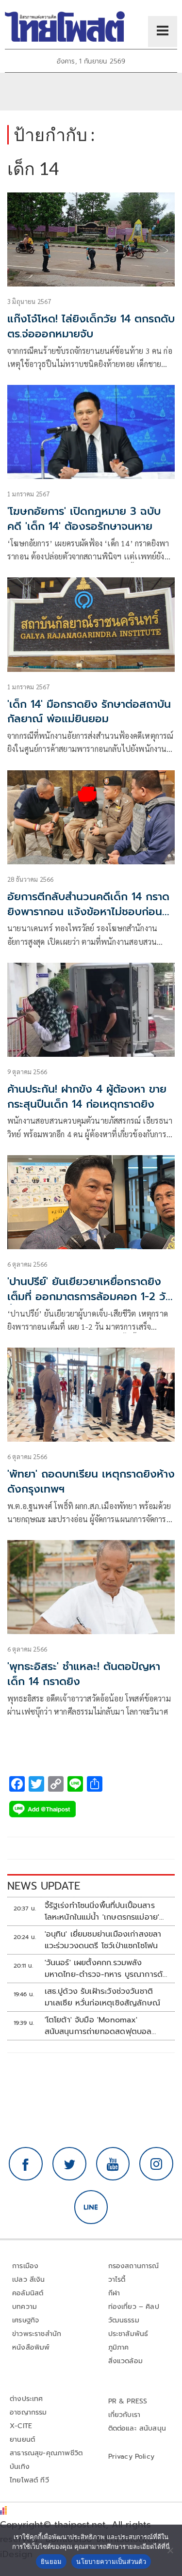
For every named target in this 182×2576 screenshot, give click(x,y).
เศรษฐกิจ (25, 2320)
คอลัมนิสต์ (28, 2293)
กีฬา (114, 2293)
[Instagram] (156, 2164)
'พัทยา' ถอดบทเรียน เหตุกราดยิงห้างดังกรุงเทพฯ (91, 1481)
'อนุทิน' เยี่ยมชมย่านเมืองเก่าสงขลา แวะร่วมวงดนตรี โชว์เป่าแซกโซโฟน (103, 1940)
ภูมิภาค (119, 2347)
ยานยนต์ (22, 2440)
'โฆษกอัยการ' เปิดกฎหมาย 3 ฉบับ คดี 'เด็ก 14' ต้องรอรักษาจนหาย (84, 519)
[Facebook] (26, 2164)
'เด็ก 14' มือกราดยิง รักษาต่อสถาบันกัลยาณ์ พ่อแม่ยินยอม (89, 712)
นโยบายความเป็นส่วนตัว (111, 2561)
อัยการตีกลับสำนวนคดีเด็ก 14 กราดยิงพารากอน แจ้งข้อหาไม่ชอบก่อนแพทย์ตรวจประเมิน (88, 912)
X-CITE (21, 2426)
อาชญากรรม (28, 2412)
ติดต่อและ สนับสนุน (137, 2428)
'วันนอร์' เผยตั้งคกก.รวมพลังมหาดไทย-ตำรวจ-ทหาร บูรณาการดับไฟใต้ (106, 1969)
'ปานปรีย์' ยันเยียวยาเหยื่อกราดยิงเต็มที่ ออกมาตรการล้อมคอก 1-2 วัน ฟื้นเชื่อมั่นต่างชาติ (90, 1296)
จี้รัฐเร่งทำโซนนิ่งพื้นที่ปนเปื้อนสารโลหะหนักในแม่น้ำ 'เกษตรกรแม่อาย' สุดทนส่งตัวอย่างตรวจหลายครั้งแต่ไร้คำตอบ (104, 1911)
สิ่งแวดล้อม (125, 2361)
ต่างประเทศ (26, 2399)
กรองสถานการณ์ (134, 2266)
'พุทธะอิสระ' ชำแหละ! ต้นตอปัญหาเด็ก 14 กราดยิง (84, 1674)
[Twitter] (69, 2164)
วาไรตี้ (117, 2280)
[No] (170, 2550)
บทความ (25, 2307)
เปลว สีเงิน (29, 2280)
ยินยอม (51, 2561)
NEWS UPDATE (44, 1886)
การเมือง (25, 2266)
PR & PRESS (128, 2401)
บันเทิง (20, 2467)
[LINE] (91, 2207)
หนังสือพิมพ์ (31, 2347)
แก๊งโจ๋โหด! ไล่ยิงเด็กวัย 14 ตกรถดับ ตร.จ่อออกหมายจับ (91, 326)
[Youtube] (113, 2164)
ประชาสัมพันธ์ (128, 2334)
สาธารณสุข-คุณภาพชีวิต (46, 2453)
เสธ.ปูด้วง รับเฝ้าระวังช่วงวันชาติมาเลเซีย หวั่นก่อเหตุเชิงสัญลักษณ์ (103, 1997)
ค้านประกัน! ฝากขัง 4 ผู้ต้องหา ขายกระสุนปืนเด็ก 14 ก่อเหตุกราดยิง (87, 1097)
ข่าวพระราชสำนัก (37, 2334)
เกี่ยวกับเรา (124, 2415)
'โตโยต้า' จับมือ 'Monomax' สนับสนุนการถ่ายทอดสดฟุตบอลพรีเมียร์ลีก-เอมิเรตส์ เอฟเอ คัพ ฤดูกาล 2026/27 (98, 2026)
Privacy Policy (132, 2457)
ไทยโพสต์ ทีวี (29, 2480)
